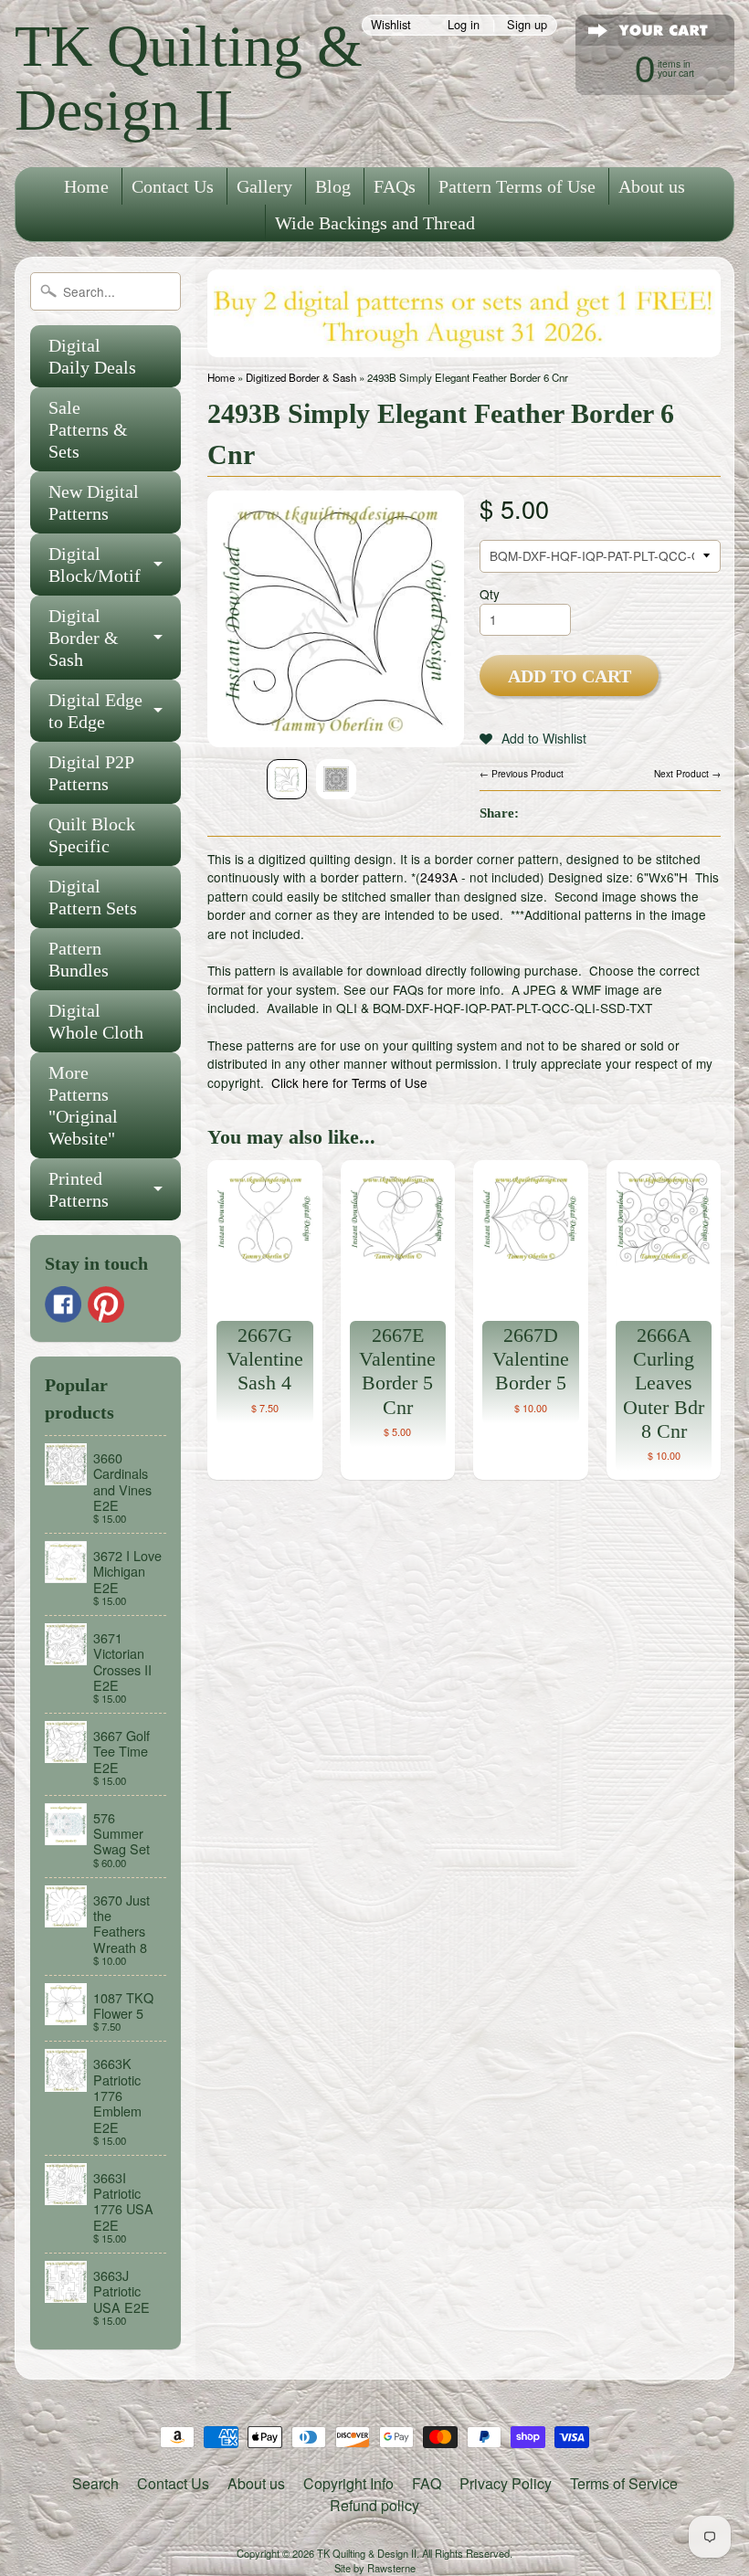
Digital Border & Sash (84, 638)
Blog (333, 186)
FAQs (395, 186)
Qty (490, 594)
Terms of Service (624, 2483)
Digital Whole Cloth (96, 1021)
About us (652, 186)
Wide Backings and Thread (375, 223)
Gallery (264, 186)
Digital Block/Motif (95, 565)
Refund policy (374, 2505)
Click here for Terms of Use (349, 1082)
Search (95, 2483)
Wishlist (391, 25)
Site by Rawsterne (375, 2568)
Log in (464, 25)
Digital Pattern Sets (93, 897)
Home (86, 186)
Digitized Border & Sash (301, 377)
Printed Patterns (79, 1189)
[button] (533, 738)
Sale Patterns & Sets (88, 429)
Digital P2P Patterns (91, 773)
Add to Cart (570, 676)
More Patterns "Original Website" (83, 1105)
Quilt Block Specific (92, 835)
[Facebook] (63, 1304)
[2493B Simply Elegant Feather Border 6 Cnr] (287, 779)
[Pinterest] (106, 1304)
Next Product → (687, 773)
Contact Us (173, 186)
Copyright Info (348, 2483)
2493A (439, 877)
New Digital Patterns (94, 502)
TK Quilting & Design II (189, 78)
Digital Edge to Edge (95, 711)
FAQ (427, 2483)
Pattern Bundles (79, 959)
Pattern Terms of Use (517, 186)
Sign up (527, 25)
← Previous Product (522, 773)
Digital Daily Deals (92, 356)
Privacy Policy (506, 2483)
